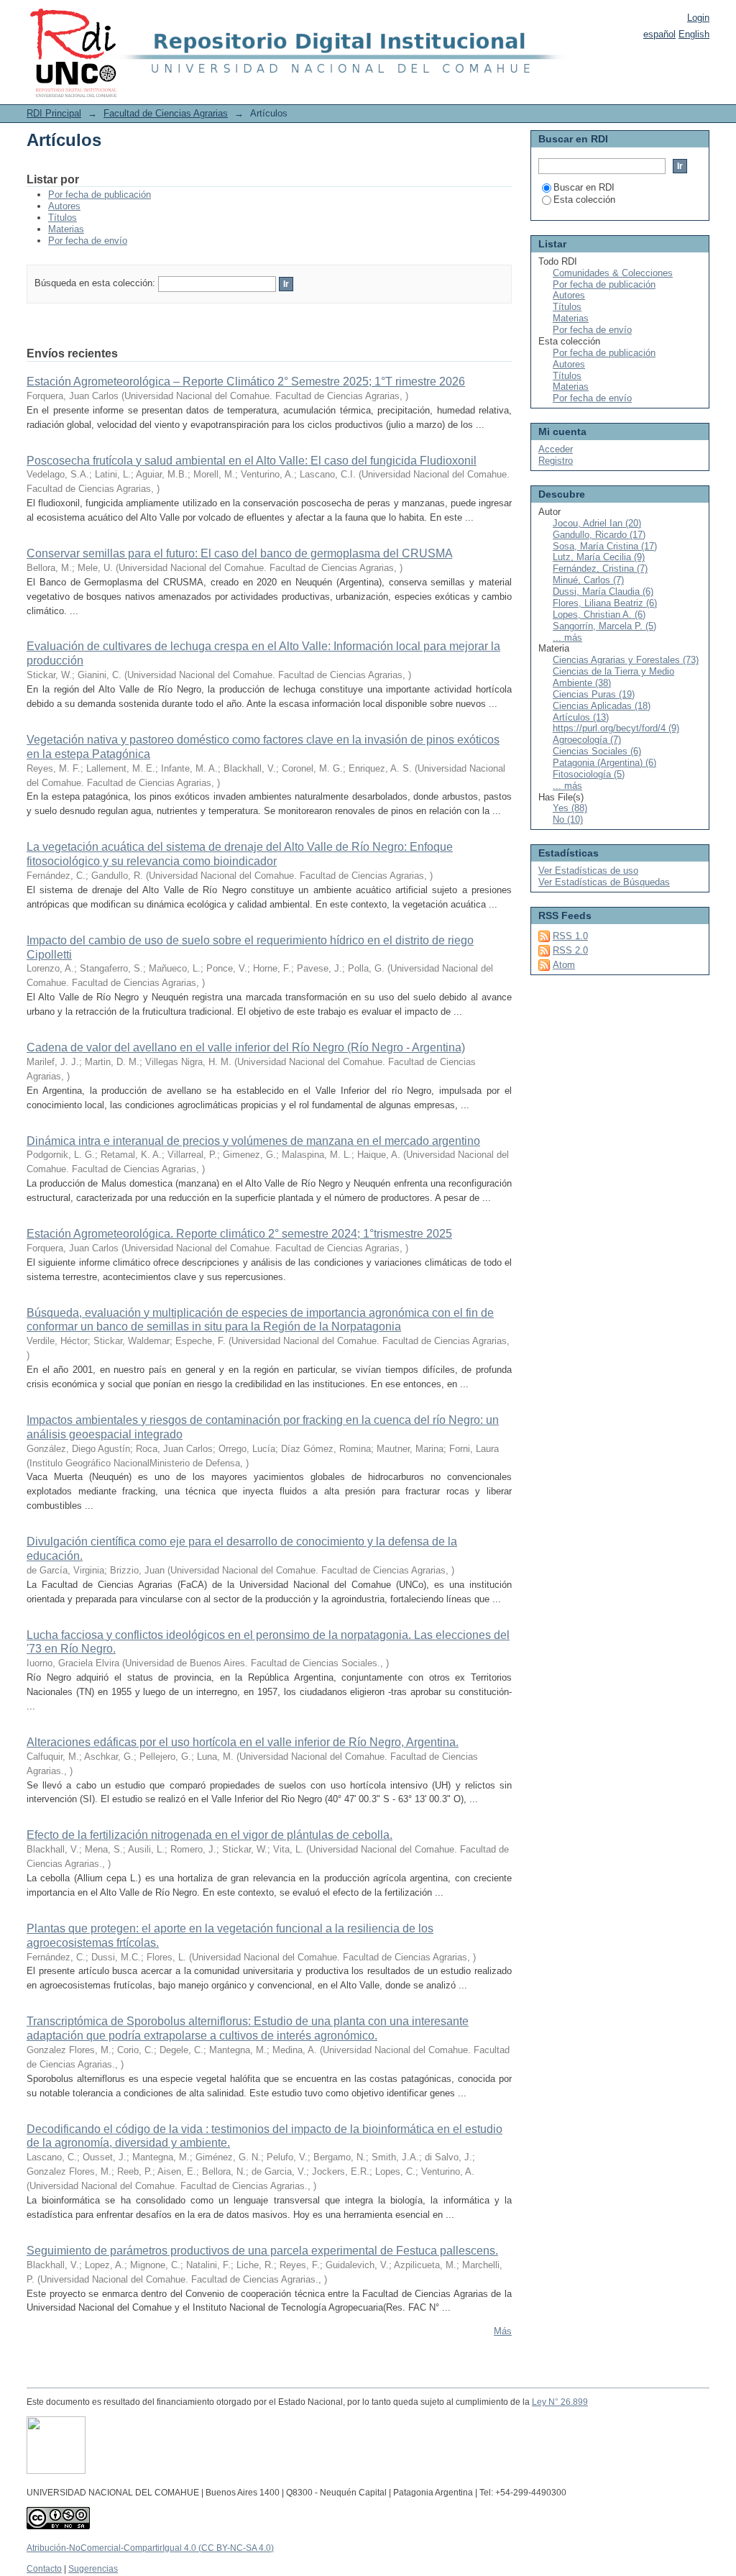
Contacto (44, 2569)
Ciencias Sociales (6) (597, 751)
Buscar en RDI (584, 187)
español (659, 34)
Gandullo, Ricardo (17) (599, 535)
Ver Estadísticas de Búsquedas (604, 882)
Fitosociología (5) (589, 774)
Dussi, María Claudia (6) (603, 592)
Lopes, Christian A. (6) (599, 615)
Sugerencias (93, 2569)
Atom (564, 965)
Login (698, 18)
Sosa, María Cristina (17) (605, 546)
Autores (64, 206)
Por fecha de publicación (100, 195)
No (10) (568, 819)
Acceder (556, 449)
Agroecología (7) (587, 740)
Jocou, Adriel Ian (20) (597, 523)
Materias (66, 229)
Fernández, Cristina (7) (600, 568)
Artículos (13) (581, 717)
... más (567, 638)
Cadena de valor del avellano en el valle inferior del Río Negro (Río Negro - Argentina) (246, 1047)
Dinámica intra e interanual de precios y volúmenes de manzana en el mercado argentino (253, 1141)
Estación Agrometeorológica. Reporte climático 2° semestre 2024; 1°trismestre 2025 (239, 1234)
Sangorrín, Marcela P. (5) (604, 626)
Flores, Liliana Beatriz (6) (605, 603)
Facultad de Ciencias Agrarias (166, 113)
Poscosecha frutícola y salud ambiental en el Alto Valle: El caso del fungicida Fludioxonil (252, 461)
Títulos (63, 218)
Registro (556, 461)
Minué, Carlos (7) (588, 580)
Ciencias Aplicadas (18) (602, 706)
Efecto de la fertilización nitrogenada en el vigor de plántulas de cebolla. (210, 1835)
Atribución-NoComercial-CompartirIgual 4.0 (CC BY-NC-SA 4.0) (150, 2548)
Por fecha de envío (88, 241)
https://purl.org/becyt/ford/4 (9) (616, 728)
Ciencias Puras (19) (594, 694)
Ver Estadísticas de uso (588, 871)
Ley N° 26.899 (560, 2402)
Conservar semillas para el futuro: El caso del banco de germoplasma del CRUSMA (239, 553)
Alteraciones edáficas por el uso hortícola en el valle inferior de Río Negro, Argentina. (243, 1742)
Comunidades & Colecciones (613, 273)
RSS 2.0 (570, 950)
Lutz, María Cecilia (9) (599, 557)
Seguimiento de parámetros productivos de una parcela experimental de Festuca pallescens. (262, 2251)
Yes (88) (570, 808)
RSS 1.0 (570, 936)
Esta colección (584, 200)
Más (503, 2331)
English (694, 34)
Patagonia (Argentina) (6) (604, 763)
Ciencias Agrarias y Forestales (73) (626, 660)
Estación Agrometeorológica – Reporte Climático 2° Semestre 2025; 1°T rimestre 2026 (246, 382)
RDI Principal (54, 113)
